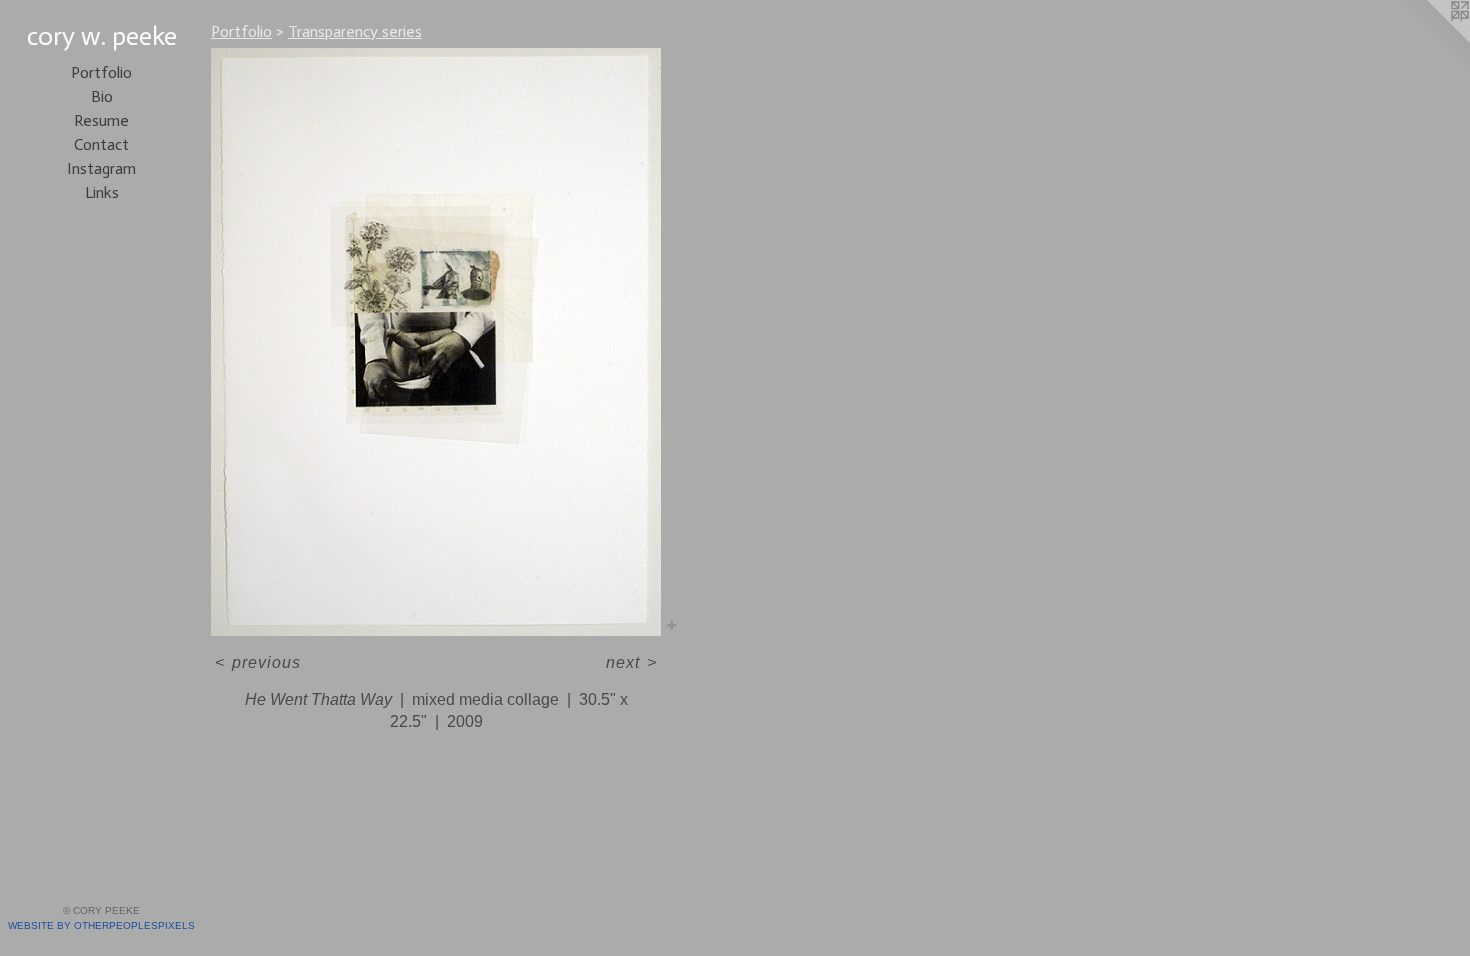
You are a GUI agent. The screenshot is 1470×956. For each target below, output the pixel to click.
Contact (101, 144)
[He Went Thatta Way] (436, 342)
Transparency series (355, 31)
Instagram (101, 168)
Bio (102, 96)
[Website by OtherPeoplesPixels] (1430, 40)
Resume (101, 120)
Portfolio (101, 72)
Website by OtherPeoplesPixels (101, 925)
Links (102, 192)
